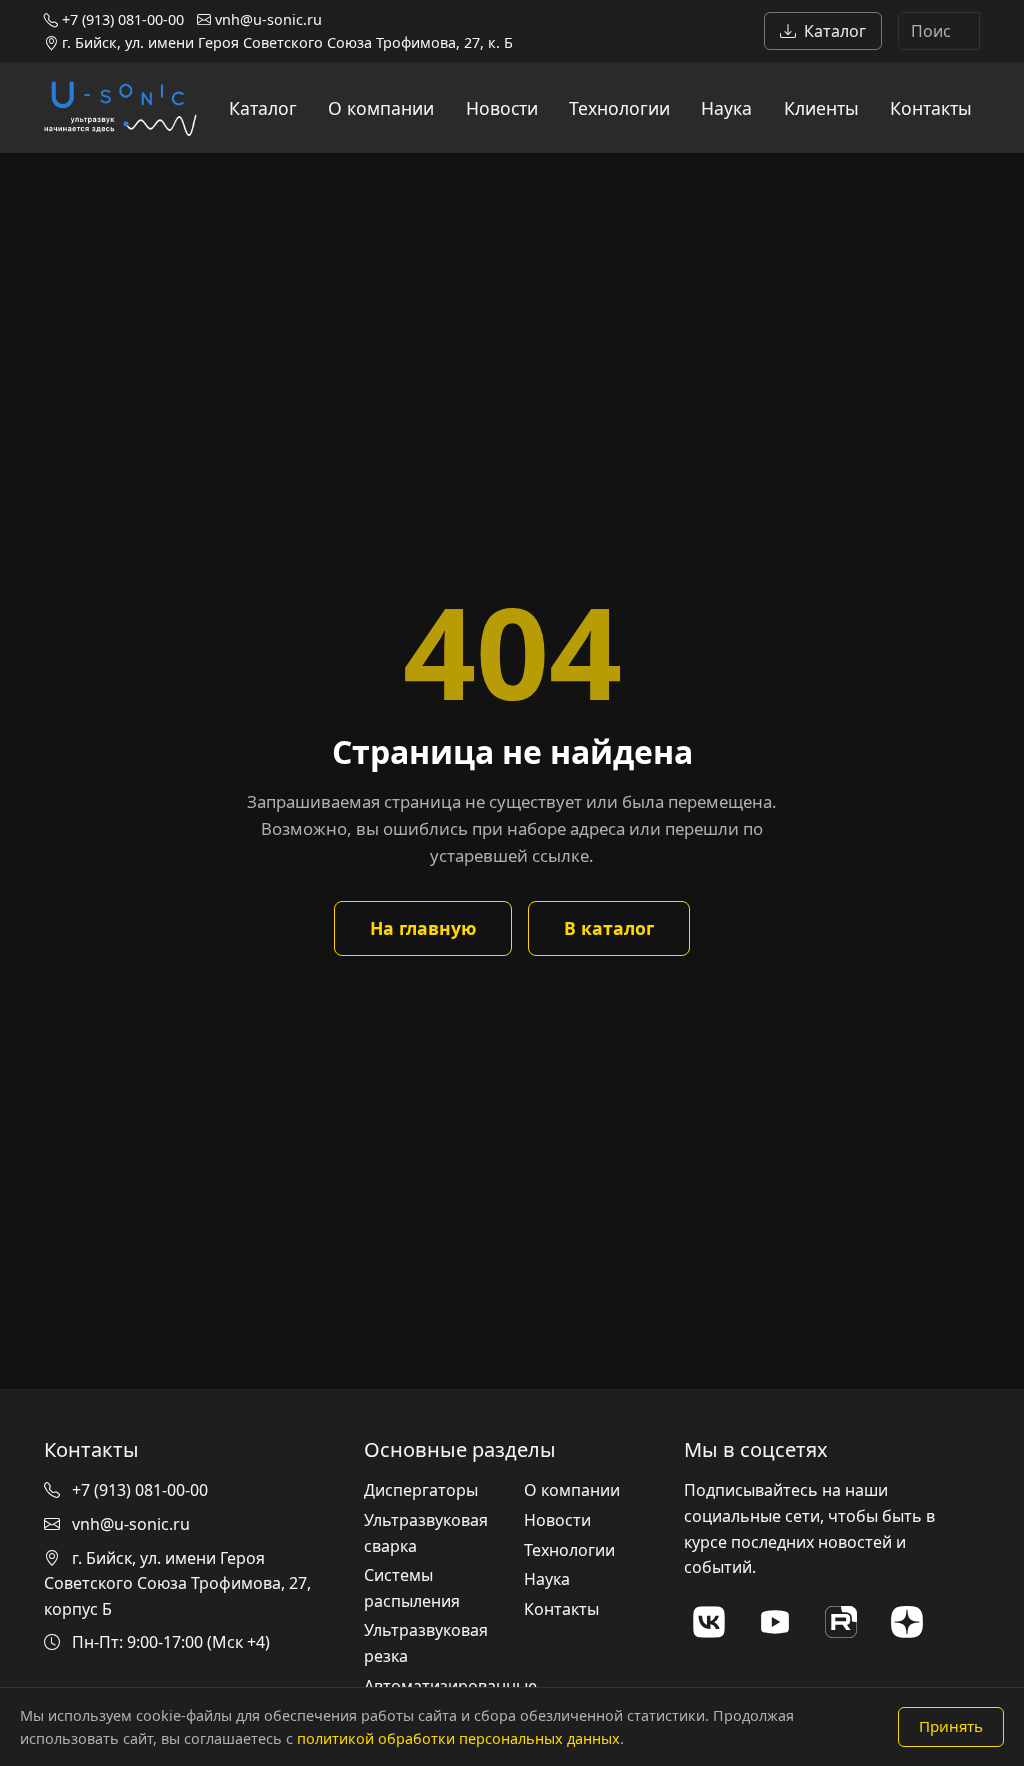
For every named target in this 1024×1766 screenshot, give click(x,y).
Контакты (931, 108)
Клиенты (821, 108)
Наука (726, 108)
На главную (423, 928)
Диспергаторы (421, 1490)
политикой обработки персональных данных (458, 1738)
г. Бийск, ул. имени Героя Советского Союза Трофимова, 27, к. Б (285, 42)
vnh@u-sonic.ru (266, 19)
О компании (381, 108)
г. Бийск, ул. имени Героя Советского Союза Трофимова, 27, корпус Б (177, 1583)
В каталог (609, 928)
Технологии (619, 108)
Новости (502, 108)
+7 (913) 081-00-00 (121, 19)
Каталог (835, 31)
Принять (951, 1726)
